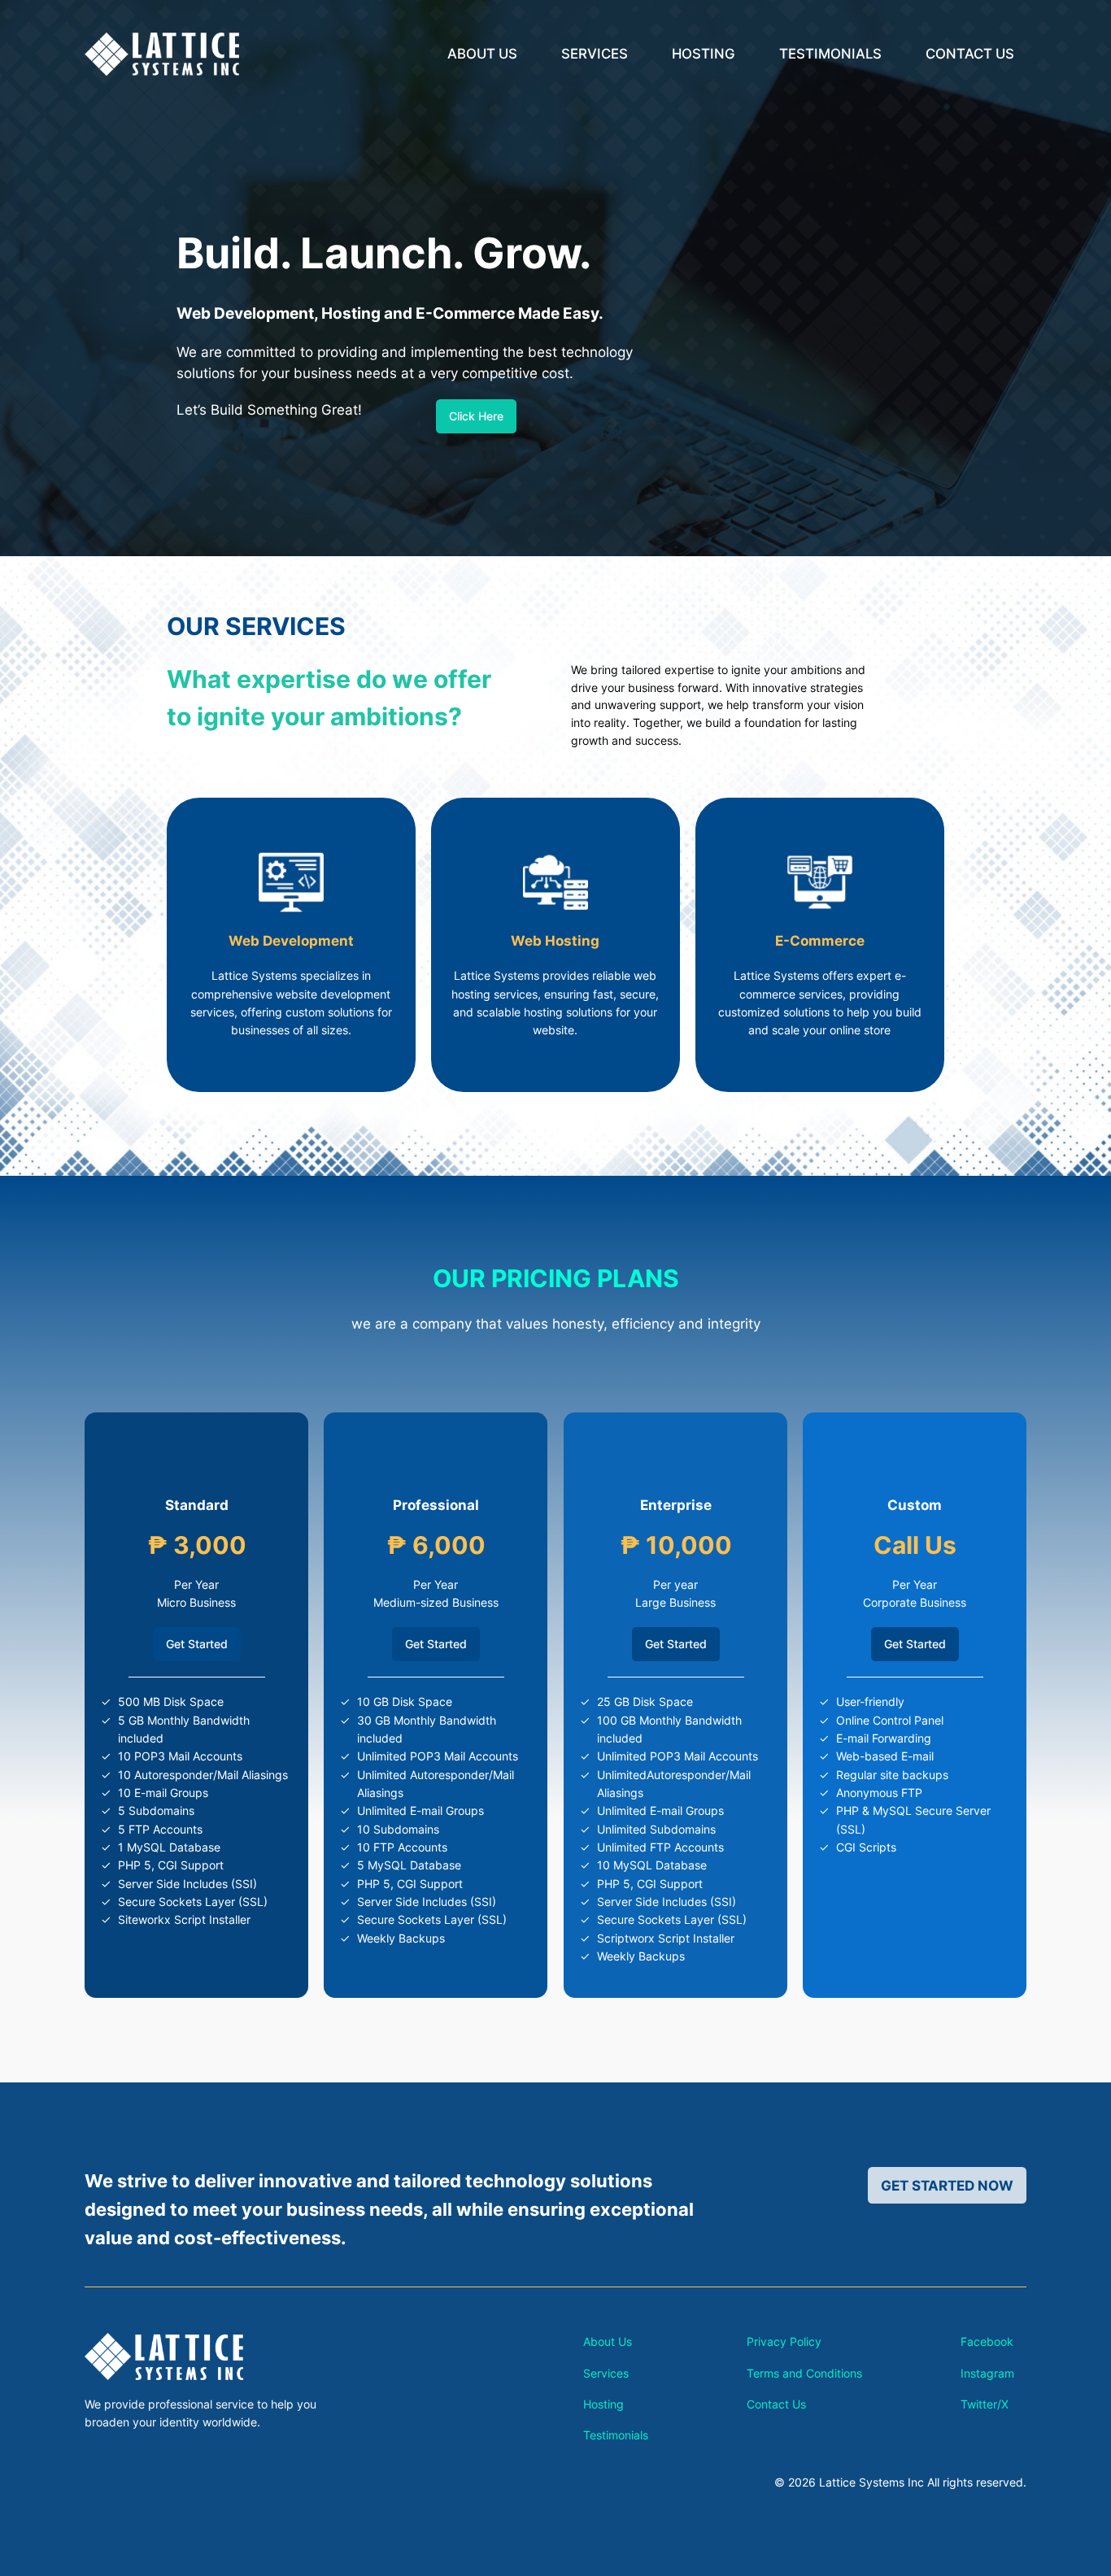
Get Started (197, 1644)
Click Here (476, 416)
